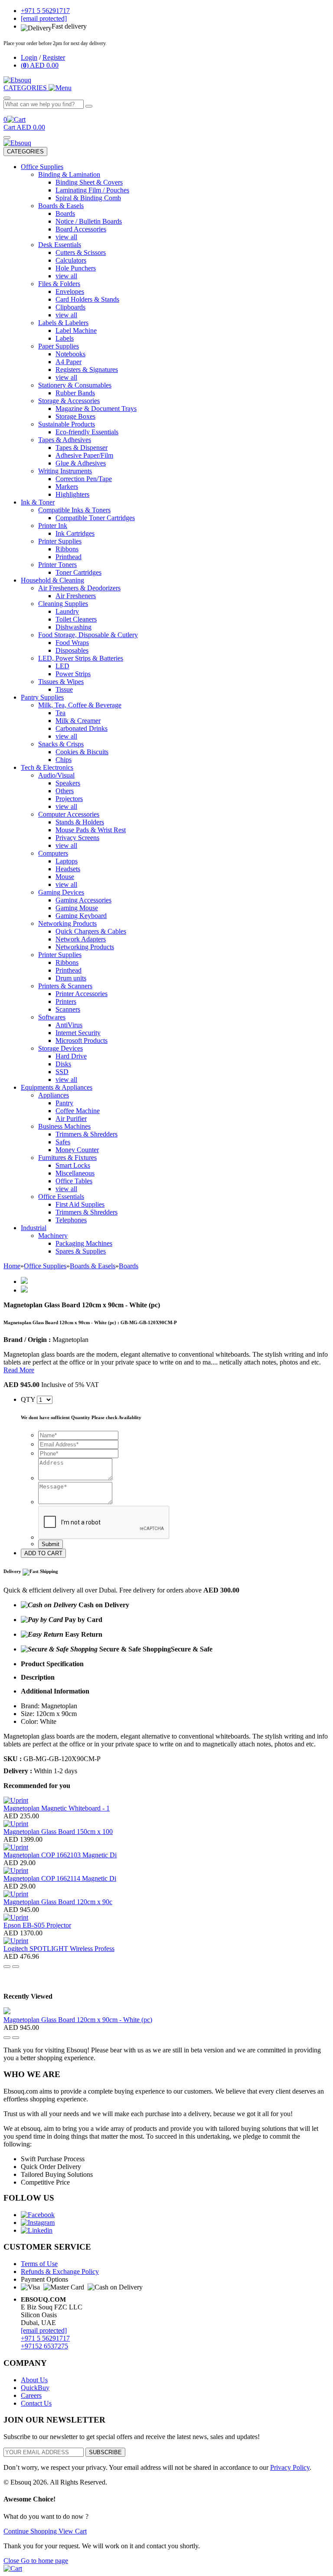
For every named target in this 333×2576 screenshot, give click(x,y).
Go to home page (44, 2561)
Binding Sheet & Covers (89, 182)
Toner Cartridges (78, 572)
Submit (51, 1544)
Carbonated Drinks (82, 728)
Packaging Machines (84, 1243)
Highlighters (72, 494)
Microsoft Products (82, 1040)
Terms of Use (39, 2264)
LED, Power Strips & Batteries (81, 658)
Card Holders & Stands (87, 299)
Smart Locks (73, 1165)
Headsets (68, 869)
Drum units (71, 978)
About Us (34, 2380)
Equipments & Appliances (57, 1087)
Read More (19, 1370)
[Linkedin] (37, 2230)
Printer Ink (53, 526)
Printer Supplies (60, 541)
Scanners (68, 1009)
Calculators (71, 260)
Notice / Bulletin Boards (89, 221)
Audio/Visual (56, 775)
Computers (53, 853)
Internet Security (78, 1033)
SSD (62, 1072)
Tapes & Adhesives (65, 440)
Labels (65, 338)
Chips (64, 760)
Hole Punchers (76, 268)
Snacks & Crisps (61, 744)
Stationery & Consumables (75, 385)
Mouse (65, 877)
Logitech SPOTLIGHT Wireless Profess (59, 1949)
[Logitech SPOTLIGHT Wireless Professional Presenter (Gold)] (16, 1941)
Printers (66, 1001)
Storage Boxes (75, 416)
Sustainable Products (67, 424)
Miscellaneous (75, 1173)
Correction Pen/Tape (84, 479)
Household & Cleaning (52, 580)
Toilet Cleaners (76, 619)
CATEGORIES (25, 151)
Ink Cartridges (75, 533)
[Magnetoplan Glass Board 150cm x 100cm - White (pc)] (16, 1824)
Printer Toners (57, 565)
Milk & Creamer (78, 721)
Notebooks (70, 354)
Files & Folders (59, 284)
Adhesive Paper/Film (84, 455)
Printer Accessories (82, 994)
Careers (31, 2395)
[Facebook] (38, 2215)
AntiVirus (69, 1025)
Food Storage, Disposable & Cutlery (88, 635)
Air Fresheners (76, 596)
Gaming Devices (61, 892)
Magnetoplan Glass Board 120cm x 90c (58, 1902)
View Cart (73, 2531)
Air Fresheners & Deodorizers (79, 588)
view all (66, 237)
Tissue (64, 689)
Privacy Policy (290, 2467)
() (40, 65)
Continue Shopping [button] (31, 2531)
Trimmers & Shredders (87, 1134)
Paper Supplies (59, 346)
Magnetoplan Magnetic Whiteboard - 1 (57, 1808)
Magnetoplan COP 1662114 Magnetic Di (60, 1878)
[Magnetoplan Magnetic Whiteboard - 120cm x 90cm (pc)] (16, 1800)
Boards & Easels (61, 206)
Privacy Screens (77, 838)
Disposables (72, 650)
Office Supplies (42, 167)
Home (12, 1266)
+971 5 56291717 (45, 2338)
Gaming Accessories (83, 900)
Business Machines (64, 1126)
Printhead (69, 557)
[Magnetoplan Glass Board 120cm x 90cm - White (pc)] (16, 1894)
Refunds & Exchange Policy (60, 2272)
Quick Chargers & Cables (91, 931)
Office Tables (74, 1181)
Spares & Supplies (81, 1251)
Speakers (68, 783)
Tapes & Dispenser (82, 448)
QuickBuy (35, 2388)
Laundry (67, 611)
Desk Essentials (60, 245)
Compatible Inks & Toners (74, 510)
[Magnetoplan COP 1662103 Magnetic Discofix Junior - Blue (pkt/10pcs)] (16, 1847)
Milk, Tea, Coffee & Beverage (80, 705)
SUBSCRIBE (105, 2452)
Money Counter (77, 1150)
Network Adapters (81, 939)
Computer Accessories (69, 814)
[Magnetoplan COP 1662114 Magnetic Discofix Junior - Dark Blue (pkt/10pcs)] (16, 1871)
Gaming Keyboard (81, 916)
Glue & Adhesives (81, 463)
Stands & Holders (80, 822)
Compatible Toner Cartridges (95, 518)
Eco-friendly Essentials (87, 432)
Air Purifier (71, 1119)
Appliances (54, 1095)
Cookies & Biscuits (82, 752)
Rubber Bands (75, 393)
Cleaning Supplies (63, 604)
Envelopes (70, 291)
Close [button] (12, 2561)
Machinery (53, 1236)
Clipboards (70, 307)
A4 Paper (69, 362)
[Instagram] (38, 2223)
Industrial (34, 1228)
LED (62, 666)
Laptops (67, 861)
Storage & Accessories (69, 401)
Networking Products (67, 923)
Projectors (69, 799)
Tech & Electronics (47, 767)
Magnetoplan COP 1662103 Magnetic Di (60, 1855)
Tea (60, 713)
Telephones (71, 1220)
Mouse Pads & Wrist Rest (91, 830)
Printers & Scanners (65, 986)
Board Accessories (81, 229)
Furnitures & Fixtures (67, 1158)
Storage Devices (60, 1048)
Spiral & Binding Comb (88, 198)
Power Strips (73, 674)
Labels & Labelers (63, 323)
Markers (67, 487)
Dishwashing (73, 627)
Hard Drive (71, 1056)
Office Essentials (61, 1197)
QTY (28, 1399)
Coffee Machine (78, 1111)
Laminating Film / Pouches (92, 190)
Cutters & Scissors (81, 252)
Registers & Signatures (87, 370)
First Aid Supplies (80, 1204)
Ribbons (67, 549)
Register (54, 57)
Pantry (64, 1103)
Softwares (52, 1017)
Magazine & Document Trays (96, 409)
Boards (65, 213)
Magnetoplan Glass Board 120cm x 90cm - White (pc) (78, 2020)
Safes (63, 1142)
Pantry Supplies (42, 697)
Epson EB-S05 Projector (37, 1925)
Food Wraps (72, 643)
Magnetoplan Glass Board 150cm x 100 (58, 1832)
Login (29, 57)
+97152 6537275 (44, 2346)
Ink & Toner (38, 502)
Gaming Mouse (77, 908)
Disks (63, 1064)
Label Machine (76, 331)
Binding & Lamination (69, 174)
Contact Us (36, 2403)
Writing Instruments (65, 471)
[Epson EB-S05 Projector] (16, 1917)
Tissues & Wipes (61, 682)
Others (65, 791)
